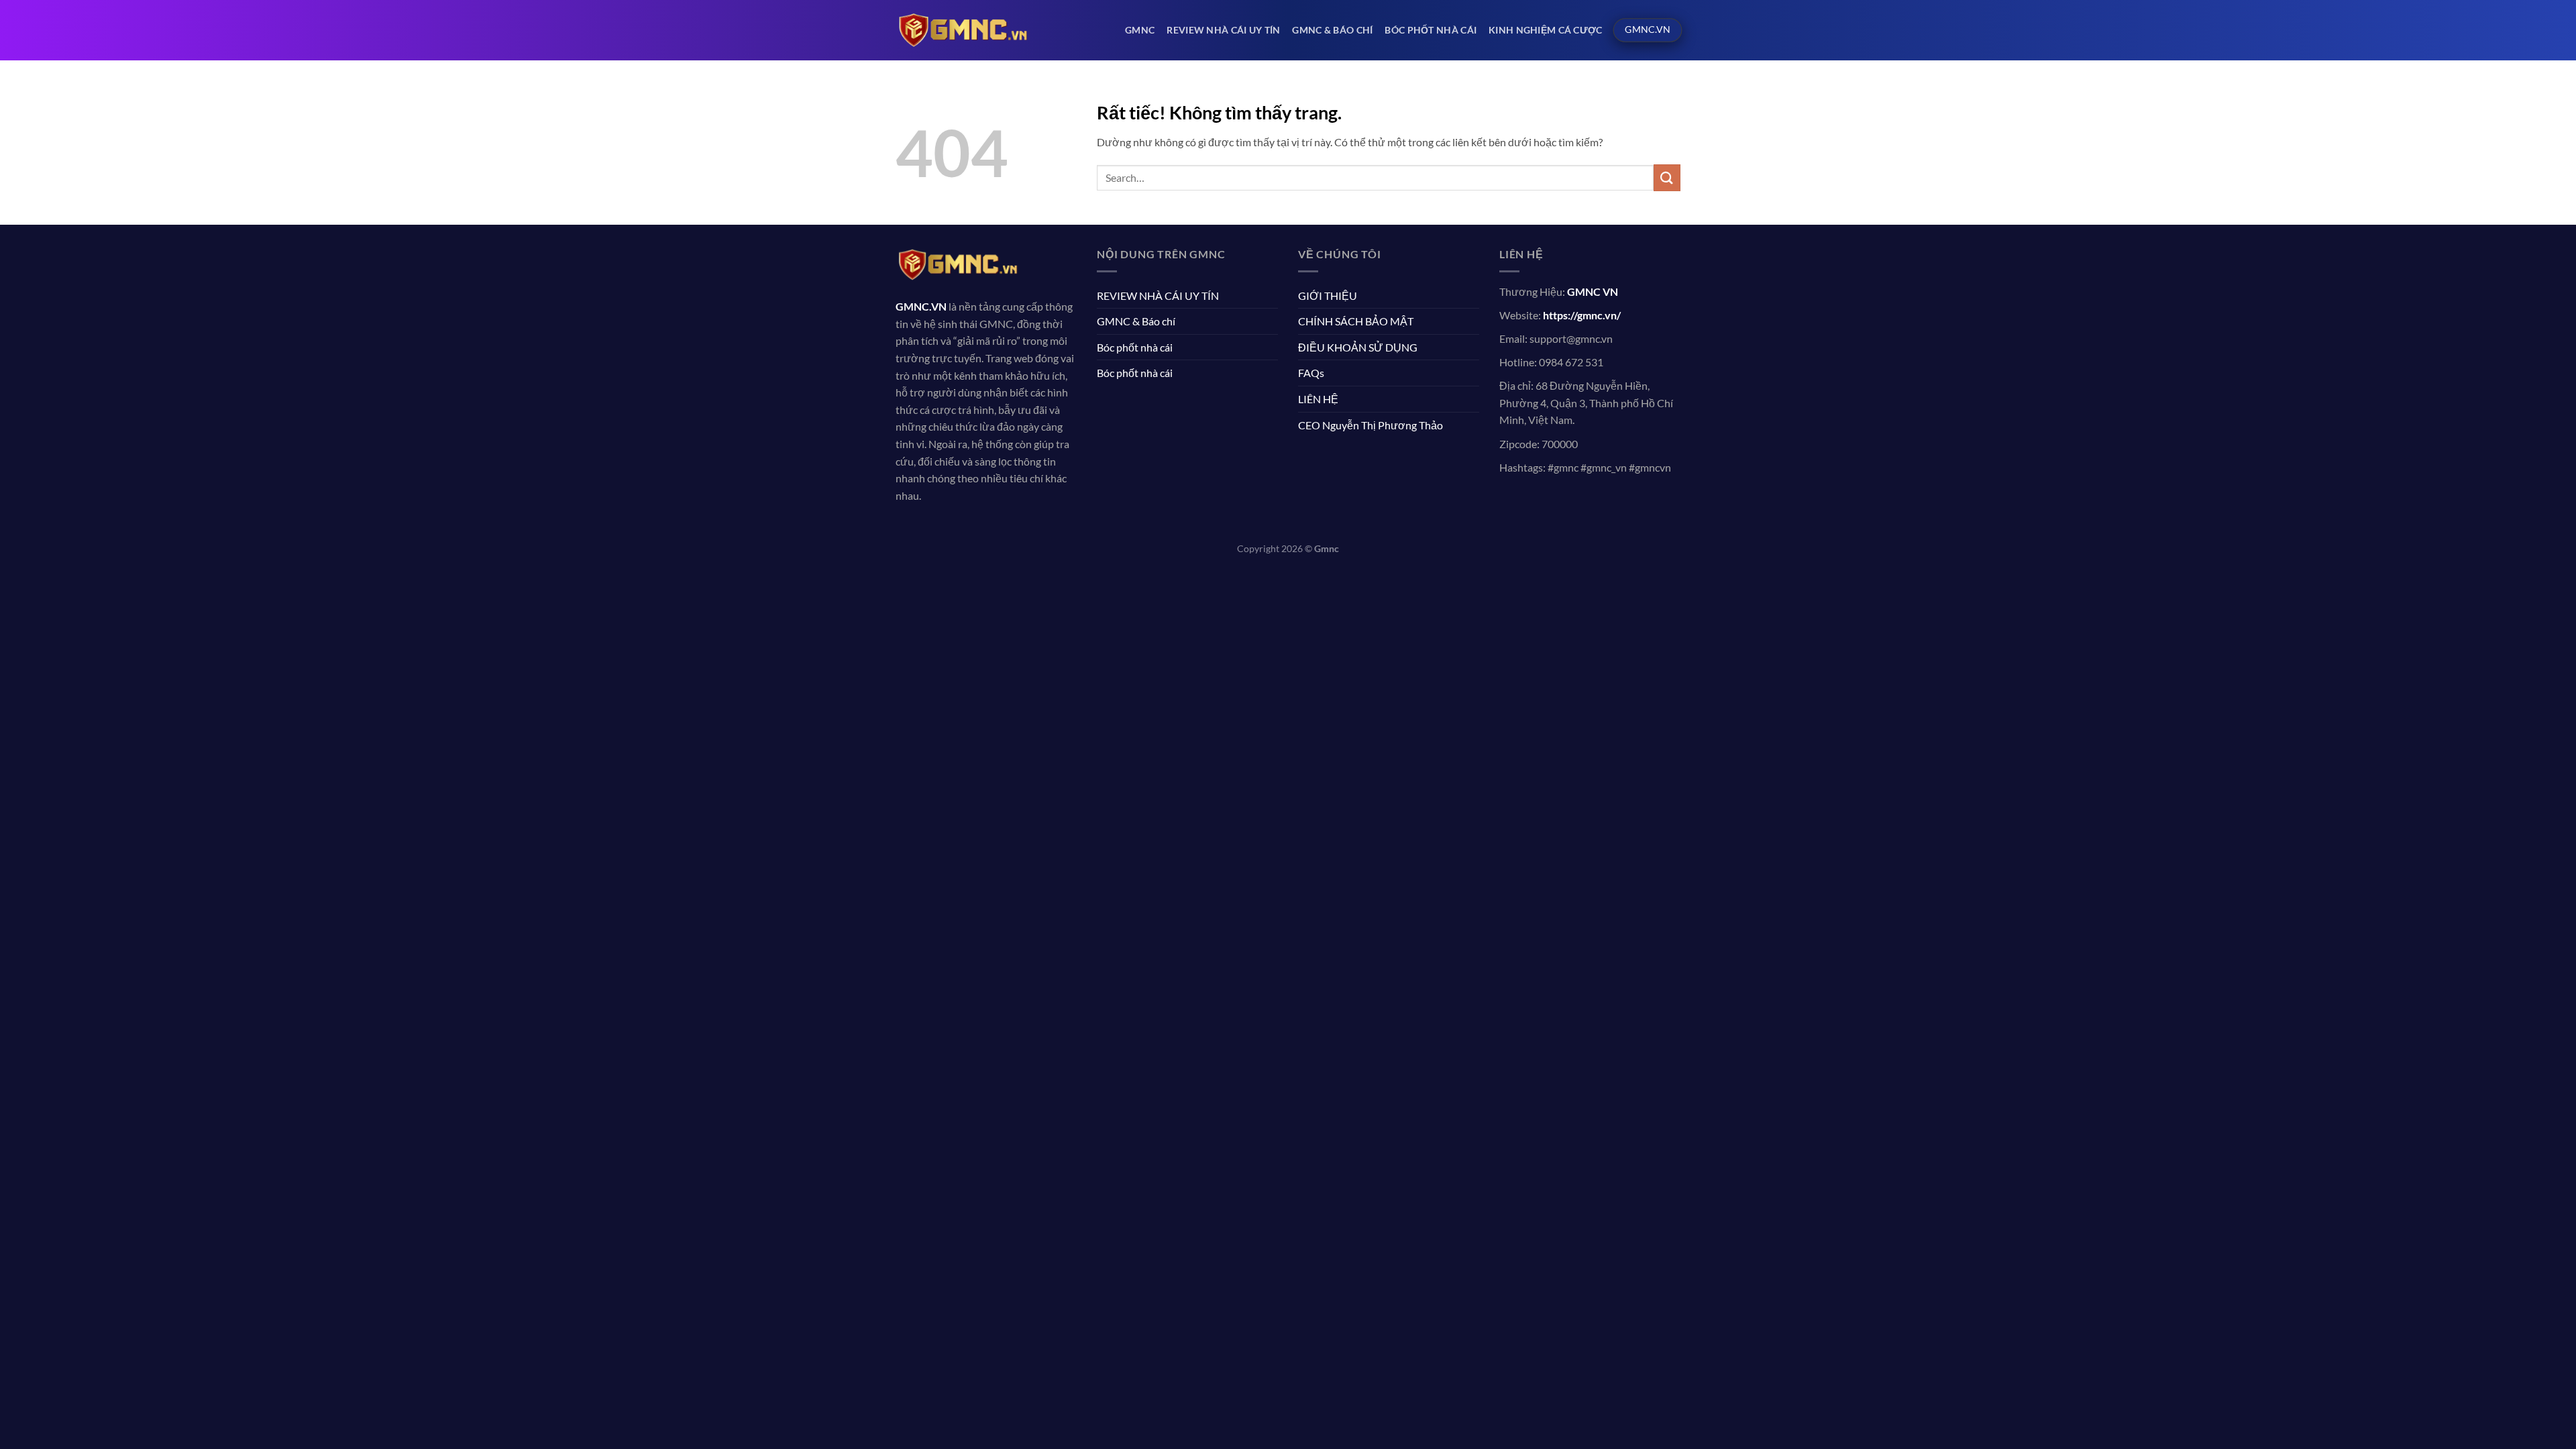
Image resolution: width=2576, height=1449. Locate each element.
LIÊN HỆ (1318, 399)
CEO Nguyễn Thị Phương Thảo (1371, 425)
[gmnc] (963, 30)
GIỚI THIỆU (1328, 296)
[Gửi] (1667, 177)
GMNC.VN (921, 306)
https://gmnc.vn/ (1582, 315)
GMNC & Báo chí (1332, 30)
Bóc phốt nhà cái (1431, 30)
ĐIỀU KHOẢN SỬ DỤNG (1358, 347)
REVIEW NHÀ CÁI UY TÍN (1223, 30)
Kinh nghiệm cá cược (1545, 30)
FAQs (1311, 373)
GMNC (1140, 30)
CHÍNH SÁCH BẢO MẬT (1356, 321)
